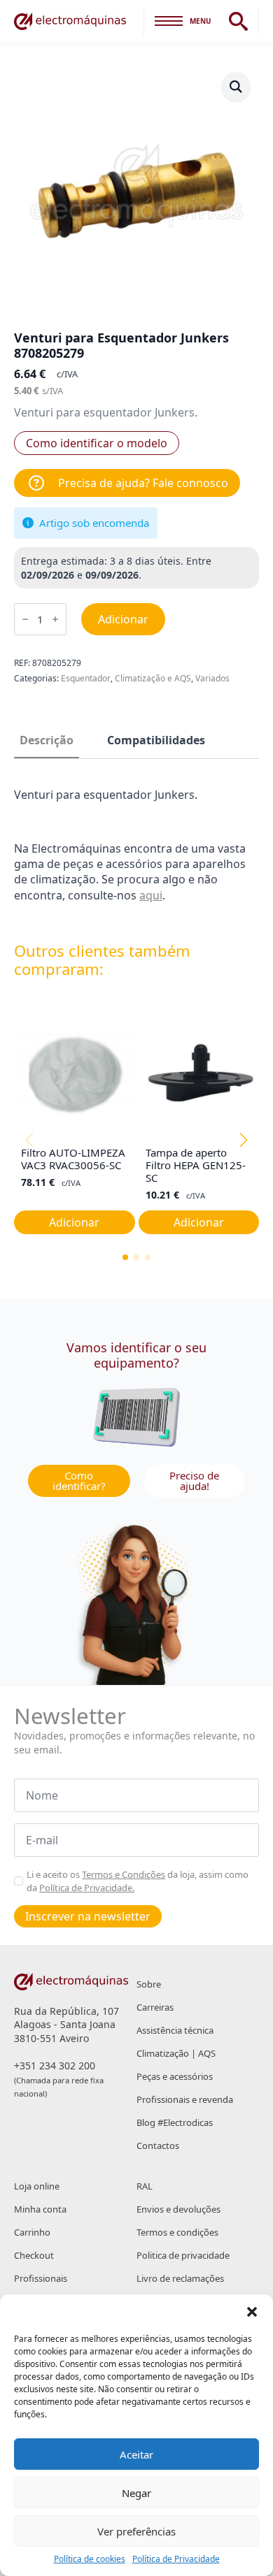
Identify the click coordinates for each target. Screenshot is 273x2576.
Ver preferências (136, 2531)
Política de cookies (90, 2559)
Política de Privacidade (176, 2559)
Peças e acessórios (175, 2076)
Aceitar (136, 2454)
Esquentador (86, 678)
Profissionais (41, 2278)
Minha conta (40, 2209)
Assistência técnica (175, 2030)
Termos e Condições (124, 1874)
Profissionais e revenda (185, 2099)
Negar (136, 2493)
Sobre (149, 1984)
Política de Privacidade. (87, 1888)
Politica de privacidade (183, 2255)
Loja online (37, 2186)
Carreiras (155, 2007)
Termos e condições (177, 2232)
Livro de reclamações (180, 2278)
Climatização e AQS (153, 678)
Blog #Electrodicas (175, 2122)
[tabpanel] (136, 845)
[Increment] (55, 619)
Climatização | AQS (176, 2053)
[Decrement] (25, 619)
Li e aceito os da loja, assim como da (138, 1881)
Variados (212, 678)
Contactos (158, 2146)
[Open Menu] (169, 21)
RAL (145, 2186)
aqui (151, 895)
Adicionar (123, 619)
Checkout (34, 2255)
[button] (252, 2312)
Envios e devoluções (178, 2209)
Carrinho (32, 2232)
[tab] (47, 740)
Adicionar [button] (74, 1222)
